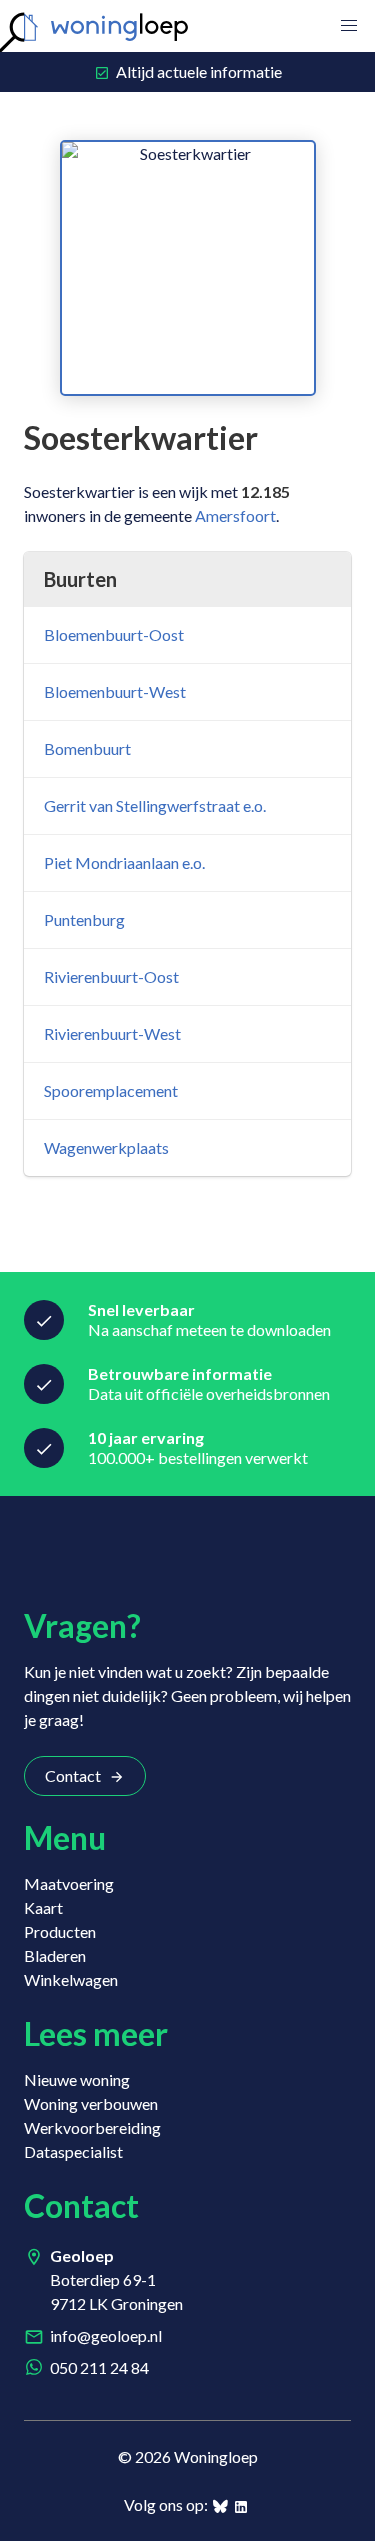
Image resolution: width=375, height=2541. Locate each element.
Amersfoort (235, 515)
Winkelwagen (71, 1979)
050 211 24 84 (99, 2367)
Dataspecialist (73, 2151)
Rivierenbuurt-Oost (111, 976)
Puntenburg (84, 919)
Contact (73, 1775)
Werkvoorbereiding (92, 2127)
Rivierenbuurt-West (112, 1033)
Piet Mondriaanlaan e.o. (124, 862)
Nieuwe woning (77, 2079)
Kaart (43, 1907)
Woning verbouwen (91, 2103)
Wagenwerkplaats (106, 1147)
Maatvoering (69, 1883)
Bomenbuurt (87, 748)
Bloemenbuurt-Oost (114, 634)
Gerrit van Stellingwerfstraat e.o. (155, 805)
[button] (349, 26)
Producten (60, 1931)
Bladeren (55, 1955)
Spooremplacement (111, 1090)
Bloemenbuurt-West (115, 691)
